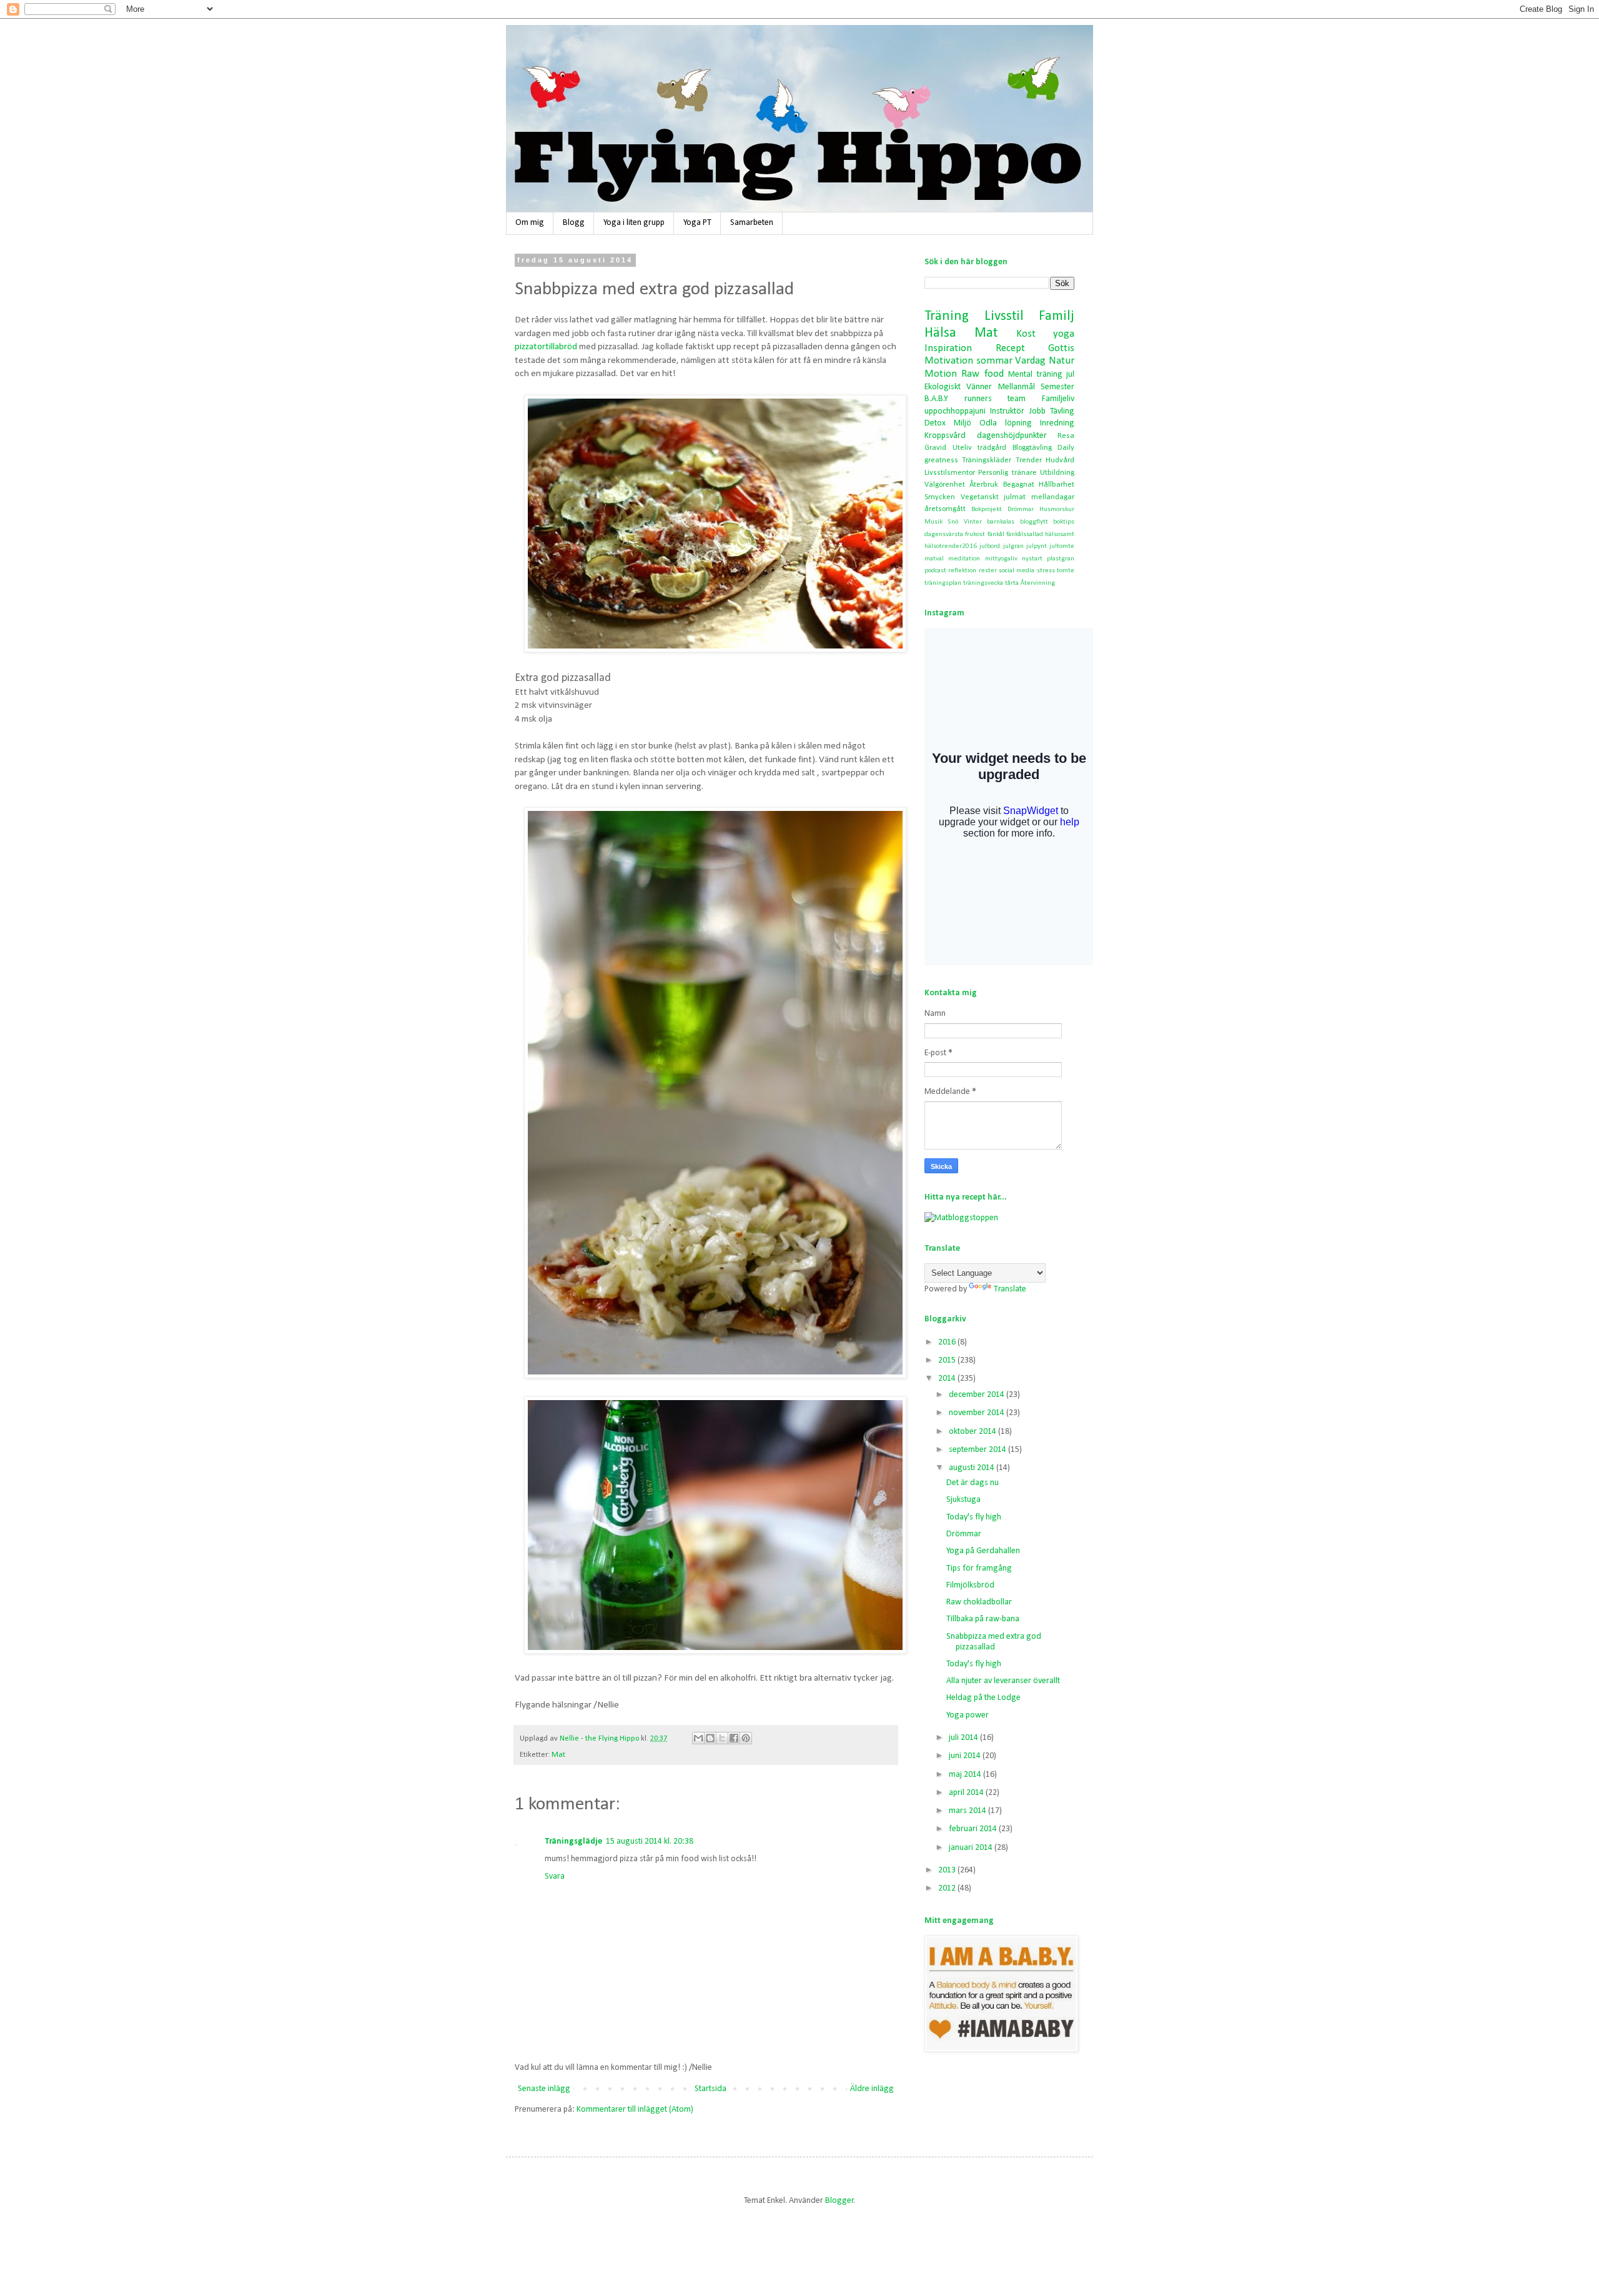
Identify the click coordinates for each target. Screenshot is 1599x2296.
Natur (1062, 361)
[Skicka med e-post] (698, 1738)
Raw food (982, 374)
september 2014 (978, 1450)
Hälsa (940, 333)
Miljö (963, 423)
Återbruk (984, 485)
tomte (1066, 571)
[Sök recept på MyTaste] (961, 1218)
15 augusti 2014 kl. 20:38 (650, 1841)
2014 (948, 1379)
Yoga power (968, 1715)
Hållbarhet (1057, 485)
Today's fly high (974, 1517)
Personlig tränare (1007, 473)
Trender (1029, 460)
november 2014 (978, 1413)
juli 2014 (964, 1738)
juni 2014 (966, 1756)
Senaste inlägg (544, 2089)
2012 (948, 1888)
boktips (1064, 522)
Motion (941, 374)
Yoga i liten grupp (634, 223)
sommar (994, 361)
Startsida (710, 2089)
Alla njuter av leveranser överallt (1003, 1681)
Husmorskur (1057, 509)
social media (1017, 571)
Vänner (979, 387)
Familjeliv (1058, 399)
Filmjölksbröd (970, 1585)
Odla (988, 423)
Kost (1026, 334)
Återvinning (1038, 583)
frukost (975, 534)
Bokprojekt (987, 509)
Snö (953, 522)
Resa (1066, 436)
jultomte (1062, 546)
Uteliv (962, 448)
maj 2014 (966, 1775)
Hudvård (1060, 460)
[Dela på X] (722, 1738)
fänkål (996, 534)
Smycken (940, 497)
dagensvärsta (944, 534)
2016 (948, 1342)
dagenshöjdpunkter (1012, 436)
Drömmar (1021, 509)
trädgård (992, 448)
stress (1046, 571)
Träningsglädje (573, 1841)
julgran (1013, 546)
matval (934, 559)
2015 (948, 1360)
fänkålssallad (1025, 534)
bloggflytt (1034, 522)
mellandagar (1053, 497)
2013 (948, 1870)
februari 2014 (974, 1829)
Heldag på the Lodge (983, 1698)
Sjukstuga (963, 1500)
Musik (933, 522)
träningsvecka (983, 583)
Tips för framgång (979, 1568)
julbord (990, 546)
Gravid (935, 448)
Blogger (839, 2201)
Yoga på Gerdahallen (983, 1551)
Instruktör (1007, 411)
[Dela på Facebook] (734, 1738)
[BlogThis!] (710, 1738)
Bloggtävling (1032, 448)
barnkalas (1001, 522)
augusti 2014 (973, 1468)
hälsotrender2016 (951, 546)
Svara (555, 1876)
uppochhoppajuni (955, 411)
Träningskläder (987, 460)
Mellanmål (1017, 387)
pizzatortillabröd (546, 347)
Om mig (530, 223)
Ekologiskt (943, 387)
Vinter (973, 522)
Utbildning (1057, 473)
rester (988, 571)
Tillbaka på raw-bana (983, 1619)
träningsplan (943, 583)
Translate (1010, 1289)
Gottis (1061, 348)
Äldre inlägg (872, 2089)
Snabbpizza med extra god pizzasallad (994, 1642)
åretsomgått (945, 509)
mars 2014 (968, 1811)
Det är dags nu (973, 1483)
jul (1070, 375)
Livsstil (1004, 316)
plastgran (1061, 559)
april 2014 (967, 1793)
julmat (1015, 497)
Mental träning (1035, 375)
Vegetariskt (980, 497)
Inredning (1057, 423)
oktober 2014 (973, 1432)
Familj (1057, 316)
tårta (1012, 583)
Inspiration (948, 348)
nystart (1032, 559)
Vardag (1030, 361)
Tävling (1062, 411)
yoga (1064, 334)
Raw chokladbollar (979, 1602)
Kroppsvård (945, 436)
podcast (935, 571)
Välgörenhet (945, 485)
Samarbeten (752, 223)
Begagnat (1019, 485)
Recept (1010, 348)
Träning (947, 316)
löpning (1018, 423)
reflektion (962, 571)
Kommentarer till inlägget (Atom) (635, 2110)
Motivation (949, 361)
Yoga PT (697, 223)
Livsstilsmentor (950, 473)
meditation (964, 559)
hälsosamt (1060, 534)
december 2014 (978, 1395)
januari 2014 (972, 1848)
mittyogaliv (1001, 559)
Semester (1057, 387)
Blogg (574, 223)
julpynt (1037, 546)
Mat (558, 1755)
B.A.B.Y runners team (975, 399)
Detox (935, 423)
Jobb (1037, 411)
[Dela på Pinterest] (746, 1738)
